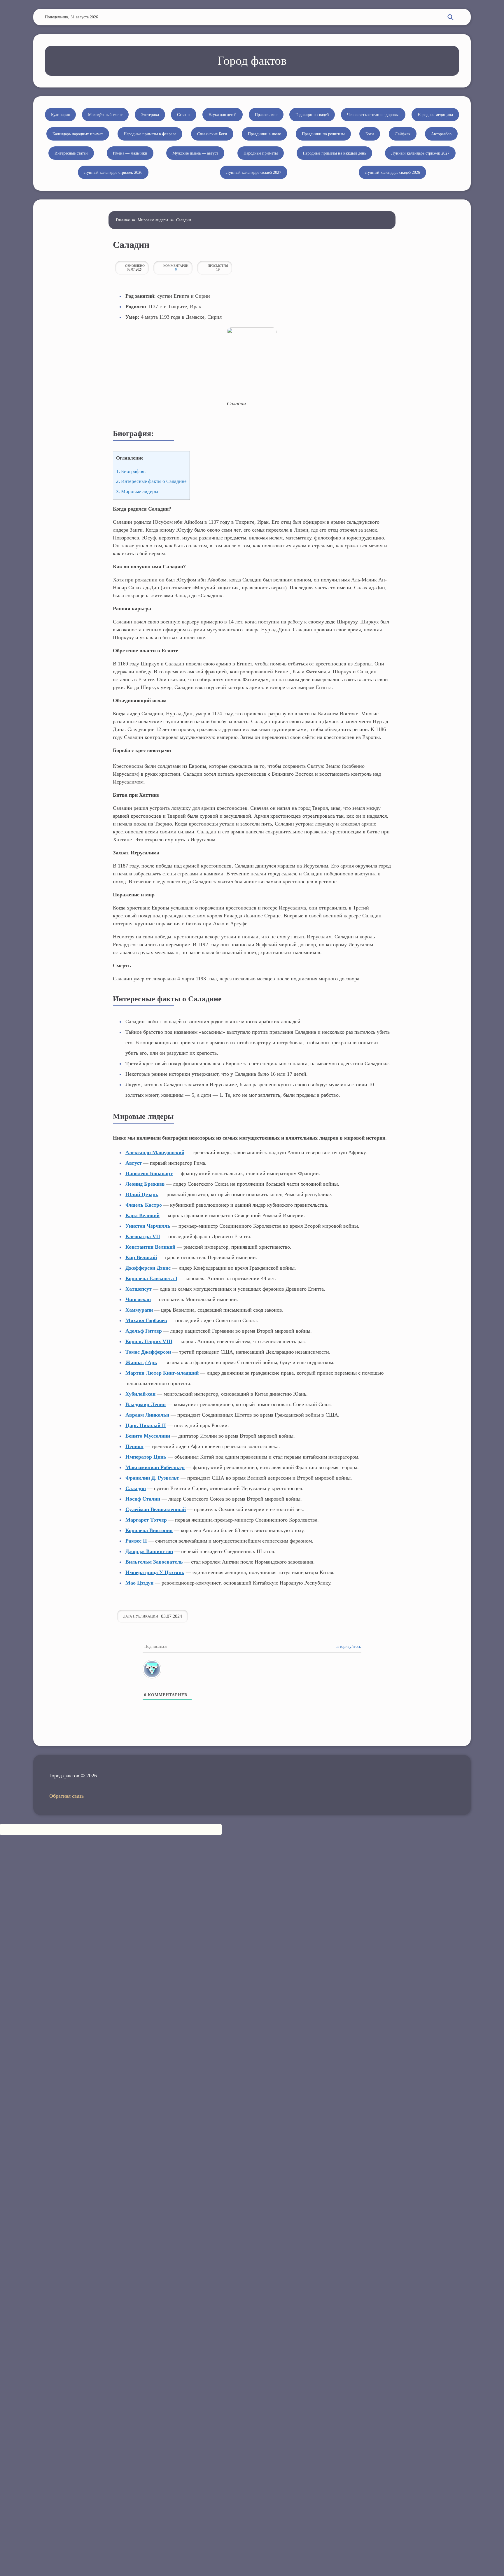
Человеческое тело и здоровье (373, 115)
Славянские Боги (212, 134)
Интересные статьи (71, 153)
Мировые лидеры (153, 220)
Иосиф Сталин (143, 1499)
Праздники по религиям (323, 134)
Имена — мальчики (130, 153)
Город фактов (252, 61)
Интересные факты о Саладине (151, 481)
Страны (184, 115)
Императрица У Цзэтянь (155, 1572)
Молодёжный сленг (105, 115)
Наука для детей (223, 115)
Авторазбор (441, 134)
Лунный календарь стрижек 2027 (420, 153)
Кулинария (60, 115)
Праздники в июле (264, 134)
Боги (370, 134)
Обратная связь (66, 1796)
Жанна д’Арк (141, 1362)
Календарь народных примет (78, 134)
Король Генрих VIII (149, 1341)
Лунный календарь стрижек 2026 (113, 172)
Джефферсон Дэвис (148, 1268)
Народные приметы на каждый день (334, 153)
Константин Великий (150, 1247)
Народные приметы (261, 153)
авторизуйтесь (348, 1647)
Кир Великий (141, 1257)
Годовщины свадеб (312, 115)
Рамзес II (136, 1541)
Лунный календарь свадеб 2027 (254, 172)
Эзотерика (150, 115)
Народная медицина (435, 115)
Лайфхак (403, 134)
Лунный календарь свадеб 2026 (392, 172)
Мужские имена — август (195, 153)
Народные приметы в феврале (150, 134)
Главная (123, 220)
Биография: (131, 471)
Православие (266, 115)
